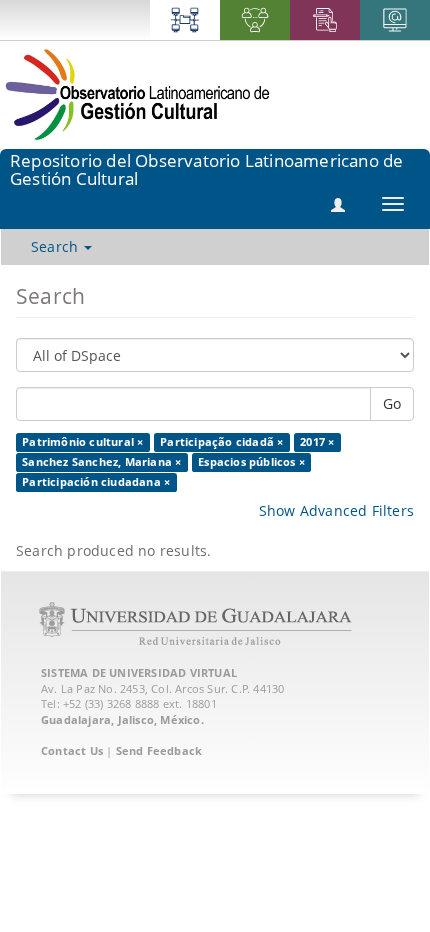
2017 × (317, 442)
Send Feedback (159, 750)
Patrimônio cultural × (82, 442)
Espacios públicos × (251, 462)
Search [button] (56, 246)
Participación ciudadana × (96, 482)
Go (392, 403)
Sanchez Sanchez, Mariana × (101, 462)
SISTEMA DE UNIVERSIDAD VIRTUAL (139, 672)
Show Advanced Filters (336, 510)
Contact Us (72, 750)
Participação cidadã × (221, 442)
